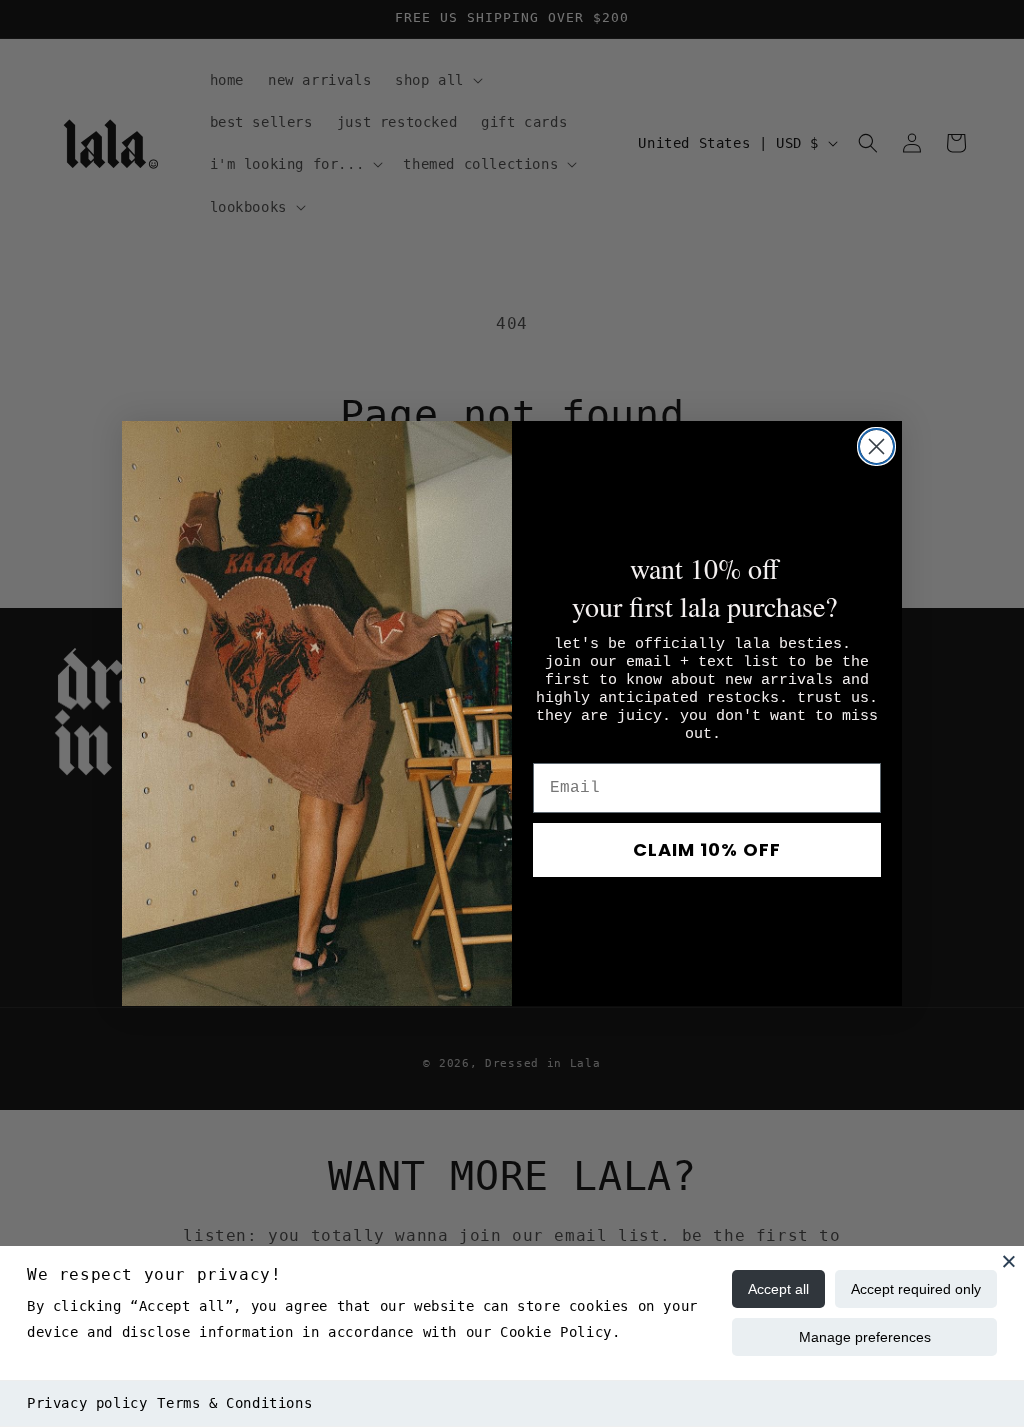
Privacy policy (87, 1403)
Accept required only (916, 1289)
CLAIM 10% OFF (707, 849)
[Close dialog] (876, 446)
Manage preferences (865, 1337)
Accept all (778, 1289)
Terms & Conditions (234, 1403)
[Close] (1009, 1261)
